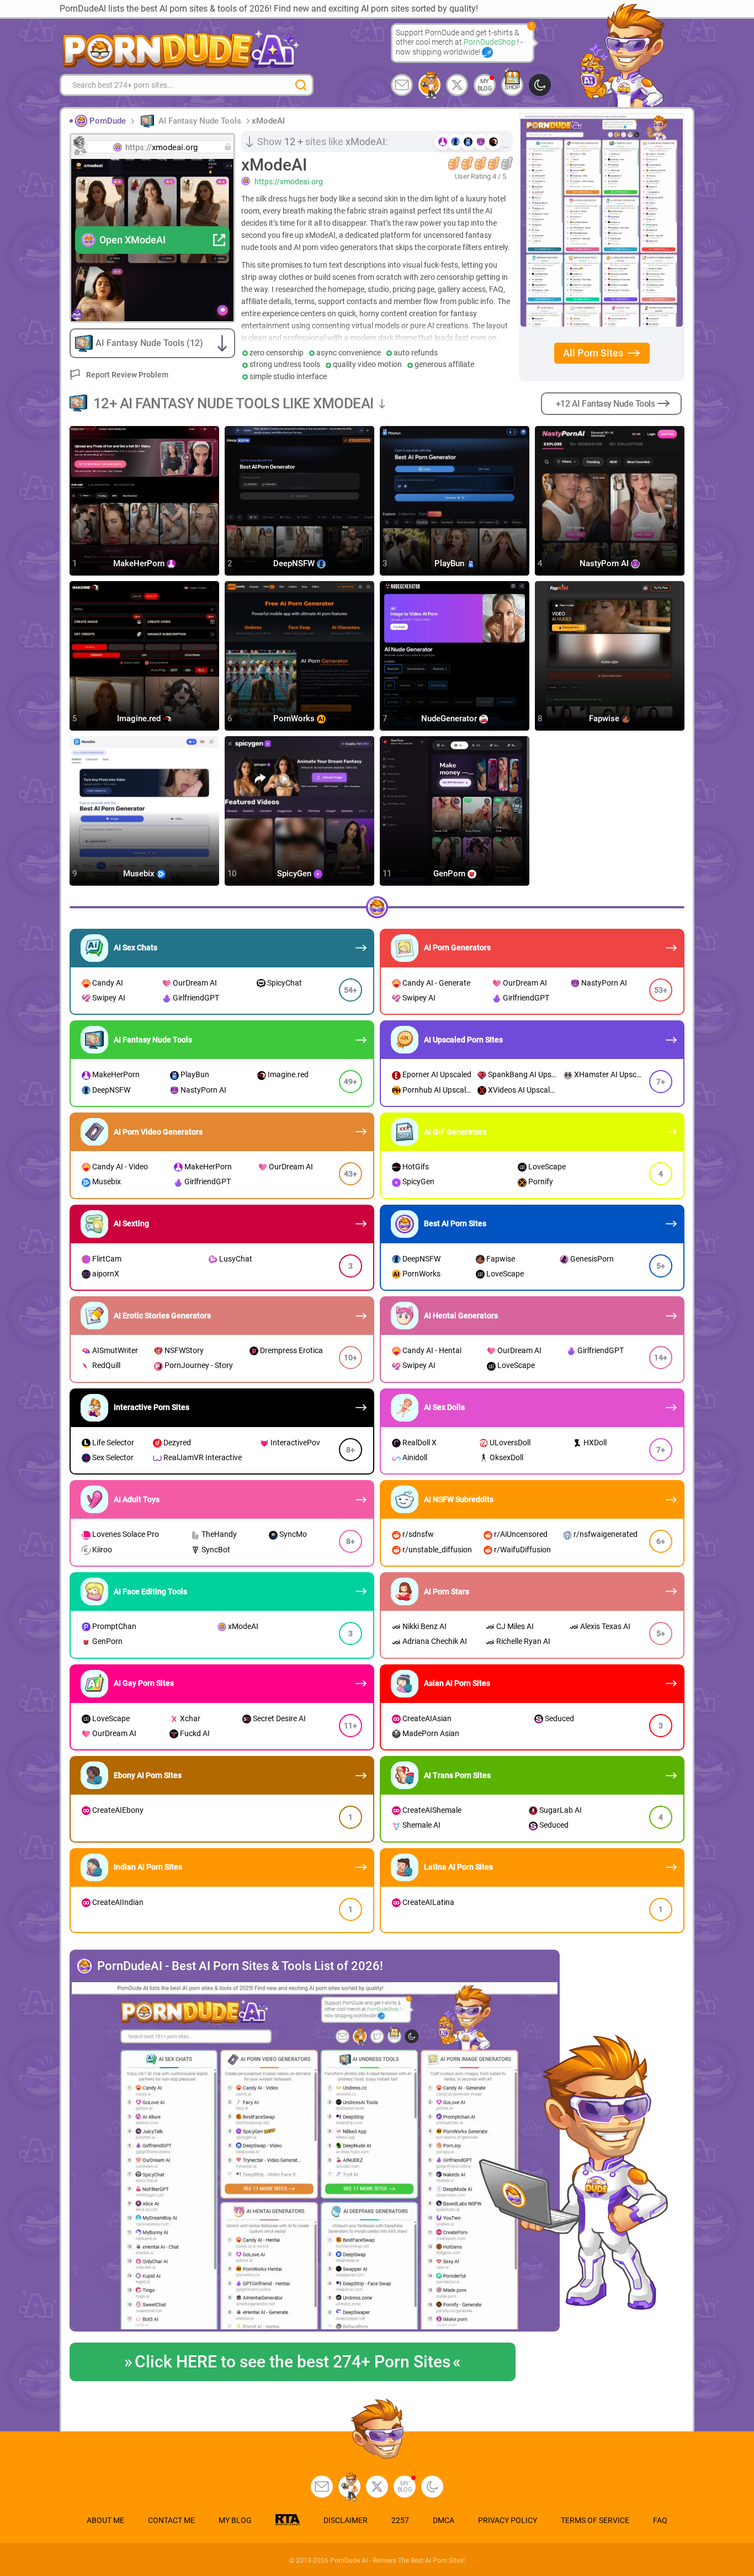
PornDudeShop (490, 42)
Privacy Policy (508, 2520)
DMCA (444, 2520)
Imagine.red (140, 718)
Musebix (140, 874)
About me (105, 2520)
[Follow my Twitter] (457, 85)
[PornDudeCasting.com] (429, 85)
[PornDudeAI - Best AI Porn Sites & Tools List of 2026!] (315, 2157)
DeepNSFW (295, 563)
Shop (512, 87)
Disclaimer (346, 2520)
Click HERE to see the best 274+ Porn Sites (293, 2362)
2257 (400, 2520)
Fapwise (605, 718)
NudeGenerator (450, 718)
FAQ (660, 2520)
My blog (485, 85)
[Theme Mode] (432, 2487)
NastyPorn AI (605, 563)
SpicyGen (295, 874)
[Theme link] (540, 85)
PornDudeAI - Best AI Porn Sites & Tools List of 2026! (240, 1966)
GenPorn (450, 874)
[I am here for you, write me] (402, 85)
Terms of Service (595, 2520)
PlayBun (450, 563)
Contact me (171, 2520)
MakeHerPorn (140, 563)
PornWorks (295, 718)
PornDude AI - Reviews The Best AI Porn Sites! (397, 2561)
